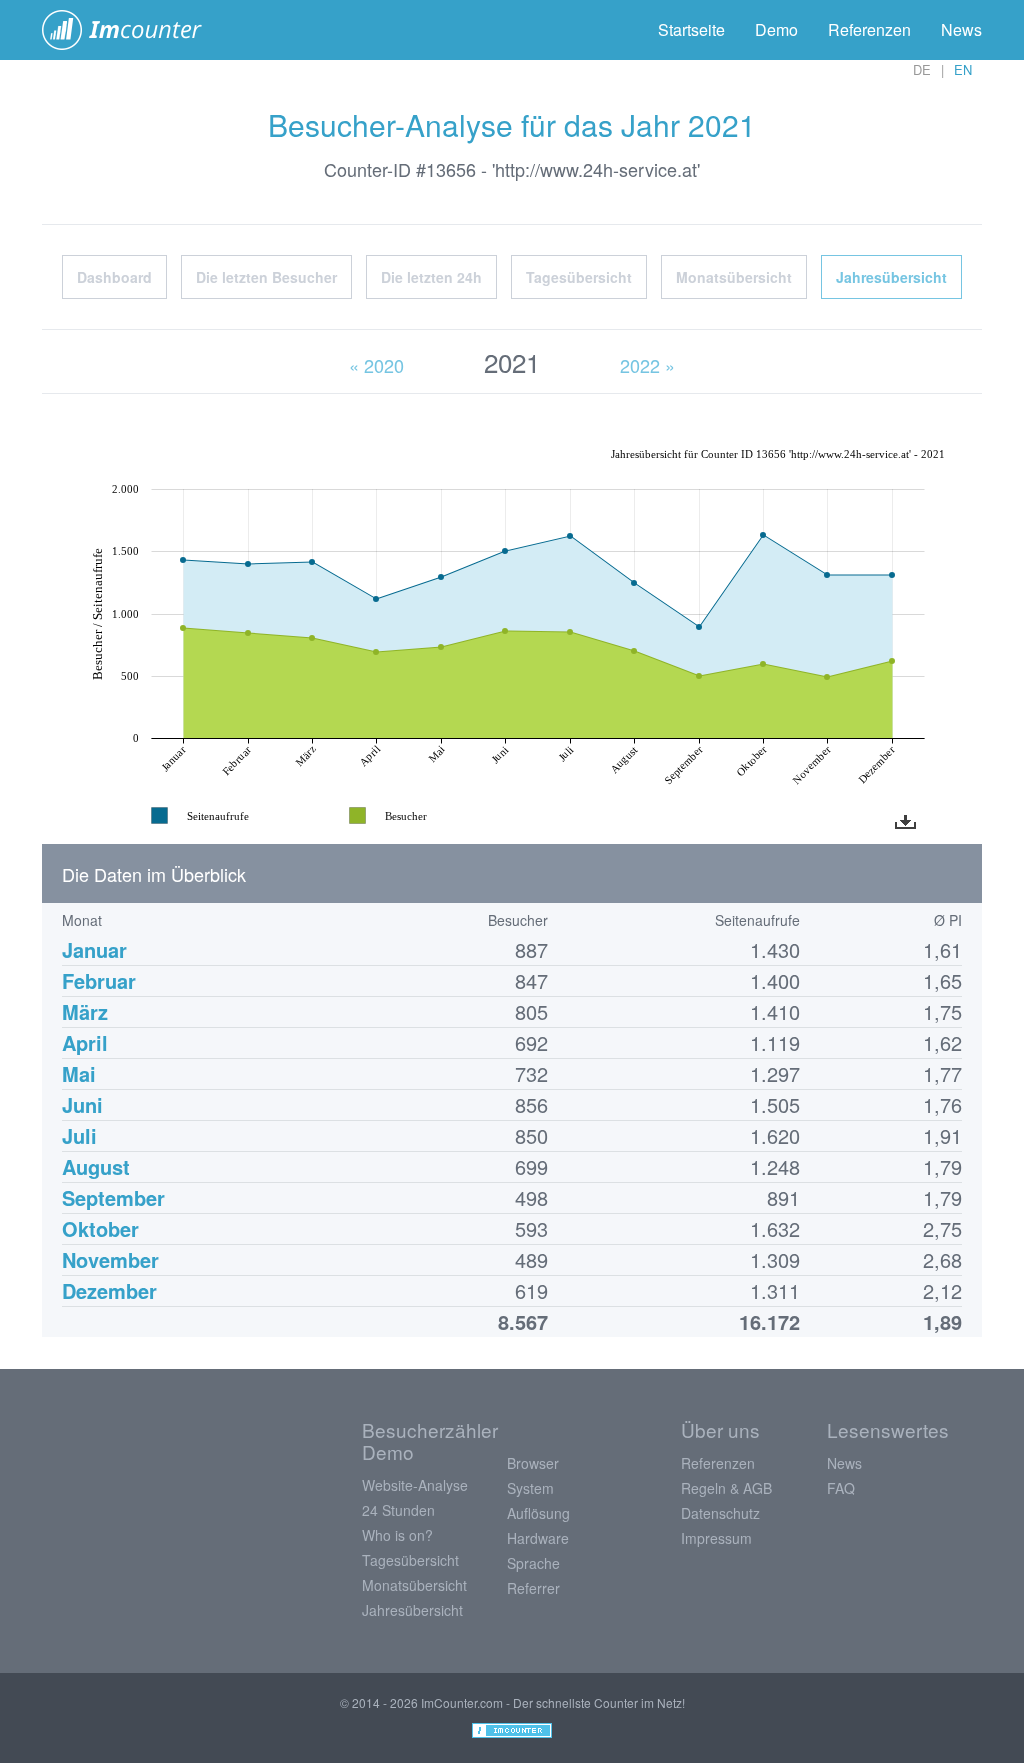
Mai (79, 1073)
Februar (99, 980)
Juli (79, 1135)
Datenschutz (720, 1513)
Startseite (691, 29)
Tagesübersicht (579, 277)
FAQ (841, 1488)
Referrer (533, 1588)
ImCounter (132, 30)
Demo (776, 29)
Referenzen (869, 29)
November (110, 1259)
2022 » (647, 365)
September (113, 1197)
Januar (94, 949)
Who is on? (397, 1535)
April (85, 1042)
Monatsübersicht (734, 277)
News (961, 29)
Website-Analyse (415, 1485)
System (530, 1488)
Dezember (109, 1290)
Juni (82, 1104)
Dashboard (114, 277)
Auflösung (538, 1513)
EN (963, 69)
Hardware (538, 1538)
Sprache (533, 1563)
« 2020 (376, 365)
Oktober (100, 1228)
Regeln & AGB (726, 1488)
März (85, 1011)
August (96, 1166)
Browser (533, 1463)
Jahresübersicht (891, 277)
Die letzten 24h (431, 277)
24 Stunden (398, 1510)
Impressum (716, 1538)
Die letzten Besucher (266, 277)
